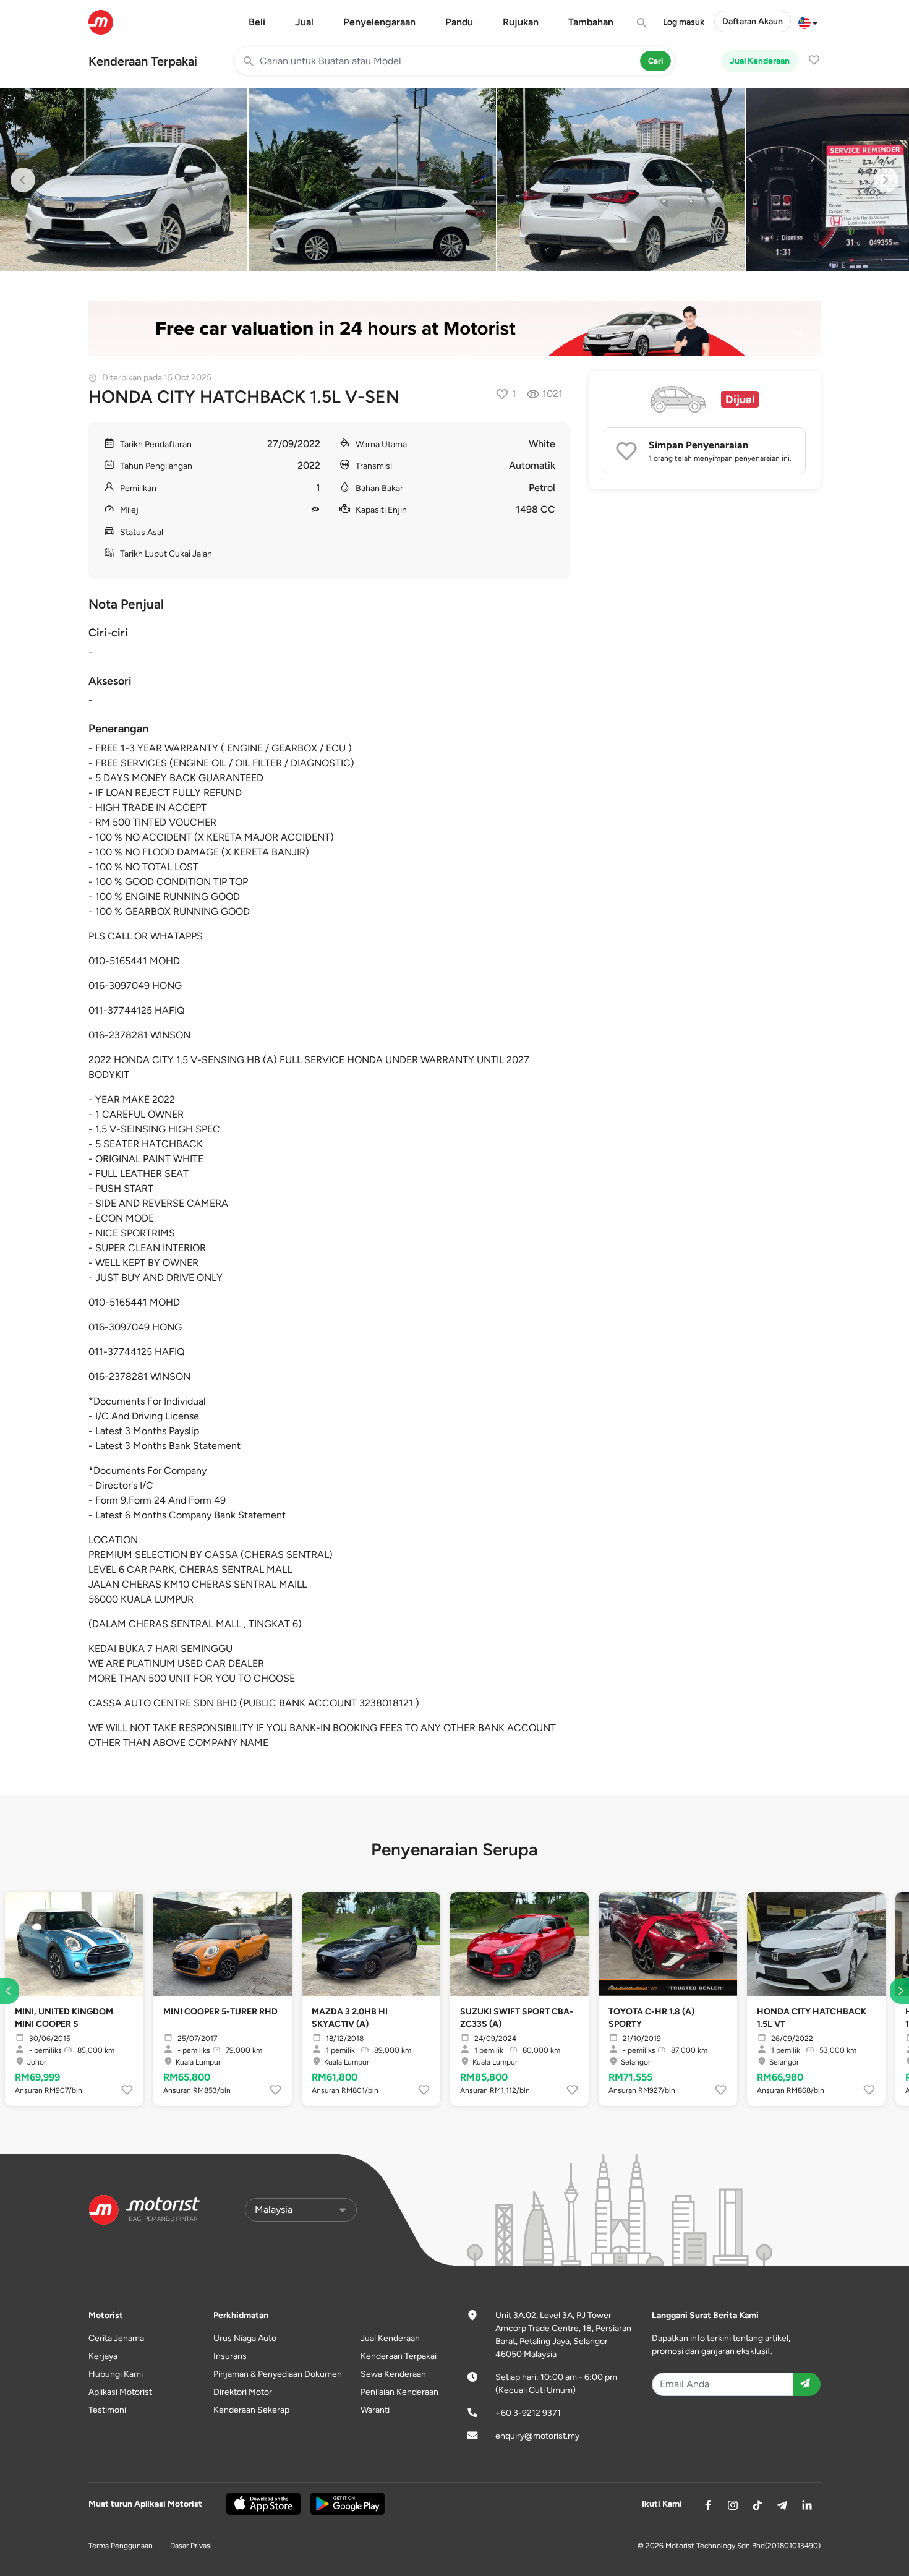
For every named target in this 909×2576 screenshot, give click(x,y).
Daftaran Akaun (753, 21)
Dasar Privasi (191, 2546)
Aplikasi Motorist (120, 2392)
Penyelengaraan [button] (379, 22)
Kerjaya (103, 2356)
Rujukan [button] (521, 22)
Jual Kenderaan (760, 61)
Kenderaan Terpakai (143, 61)
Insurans (230, 2356)
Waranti (375, 2410)
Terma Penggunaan (121, 2546)
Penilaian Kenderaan (399, 2392)
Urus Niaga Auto (245, 2338)
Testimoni (107, 2410)
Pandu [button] (459, 22)
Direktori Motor (243, 2392)
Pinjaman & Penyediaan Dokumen (278, 2374)
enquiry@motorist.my (537, 2436)
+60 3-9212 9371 (528, 2413)
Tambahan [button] (591, 22)
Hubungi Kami (116, 2374)
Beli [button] (257, 22)
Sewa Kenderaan (393, 2374)
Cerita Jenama (116, 2338)
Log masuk (684, 22)
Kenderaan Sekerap (251, 2410)
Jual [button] (304, 22)
